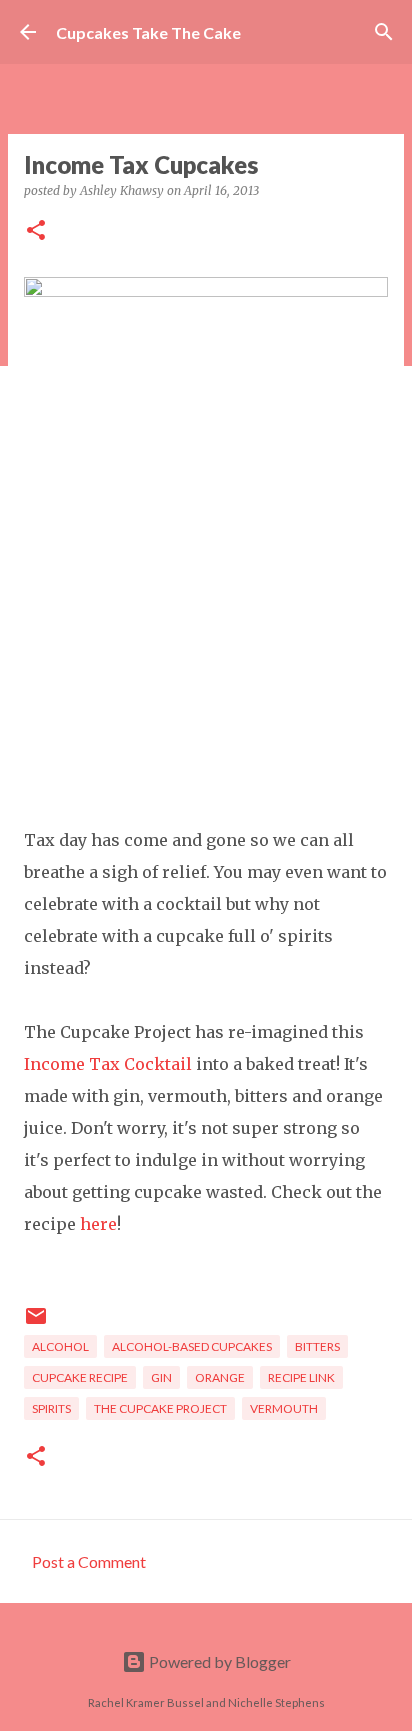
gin (161, 1377)
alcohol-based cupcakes (192, 1346)
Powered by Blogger (218, 1661)
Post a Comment (89, 1561)
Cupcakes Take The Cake (148, 32)
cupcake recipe (80, 1377)
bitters (317, 1346)
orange (220, 1377)
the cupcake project (160, 1408)
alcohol (60, 1346)
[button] (36, 231)
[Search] (384, 32)
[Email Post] (36, 1323)
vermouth (284, 1408)
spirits (51, 1408)
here (98, 1224)
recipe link (301, 1377)
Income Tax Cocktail (108, 1064)
